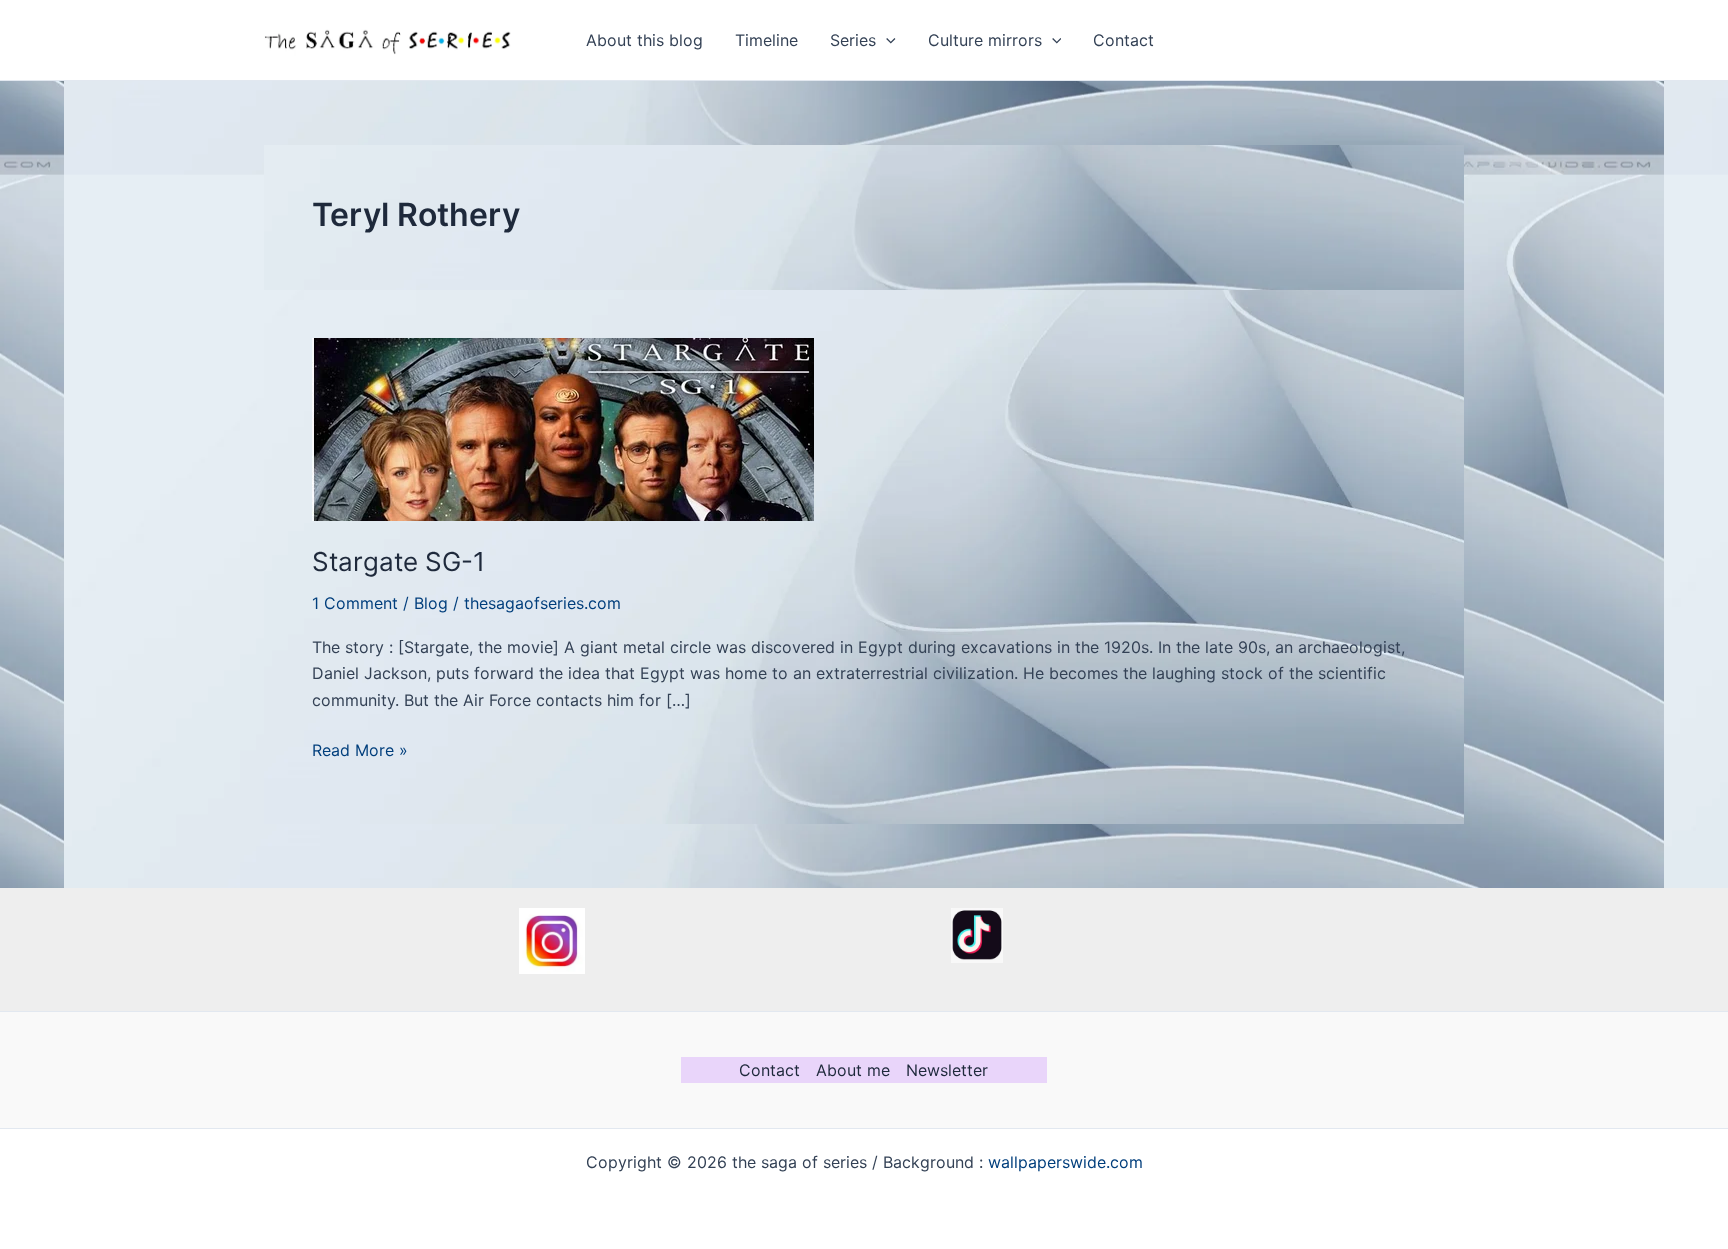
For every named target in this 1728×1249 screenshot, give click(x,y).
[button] (886, 40)
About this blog (644, 40)
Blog (431, 603)
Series (853, 40)
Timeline (766, 40)
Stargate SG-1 (398, 561)
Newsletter (947, 1070)
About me (853, 1070)
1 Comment (355, 603)
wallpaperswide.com (1065, 1162)
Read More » (360, 751)
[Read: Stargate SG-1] (563, 428)
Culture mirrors (985, 40)
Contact (1123, 40)
